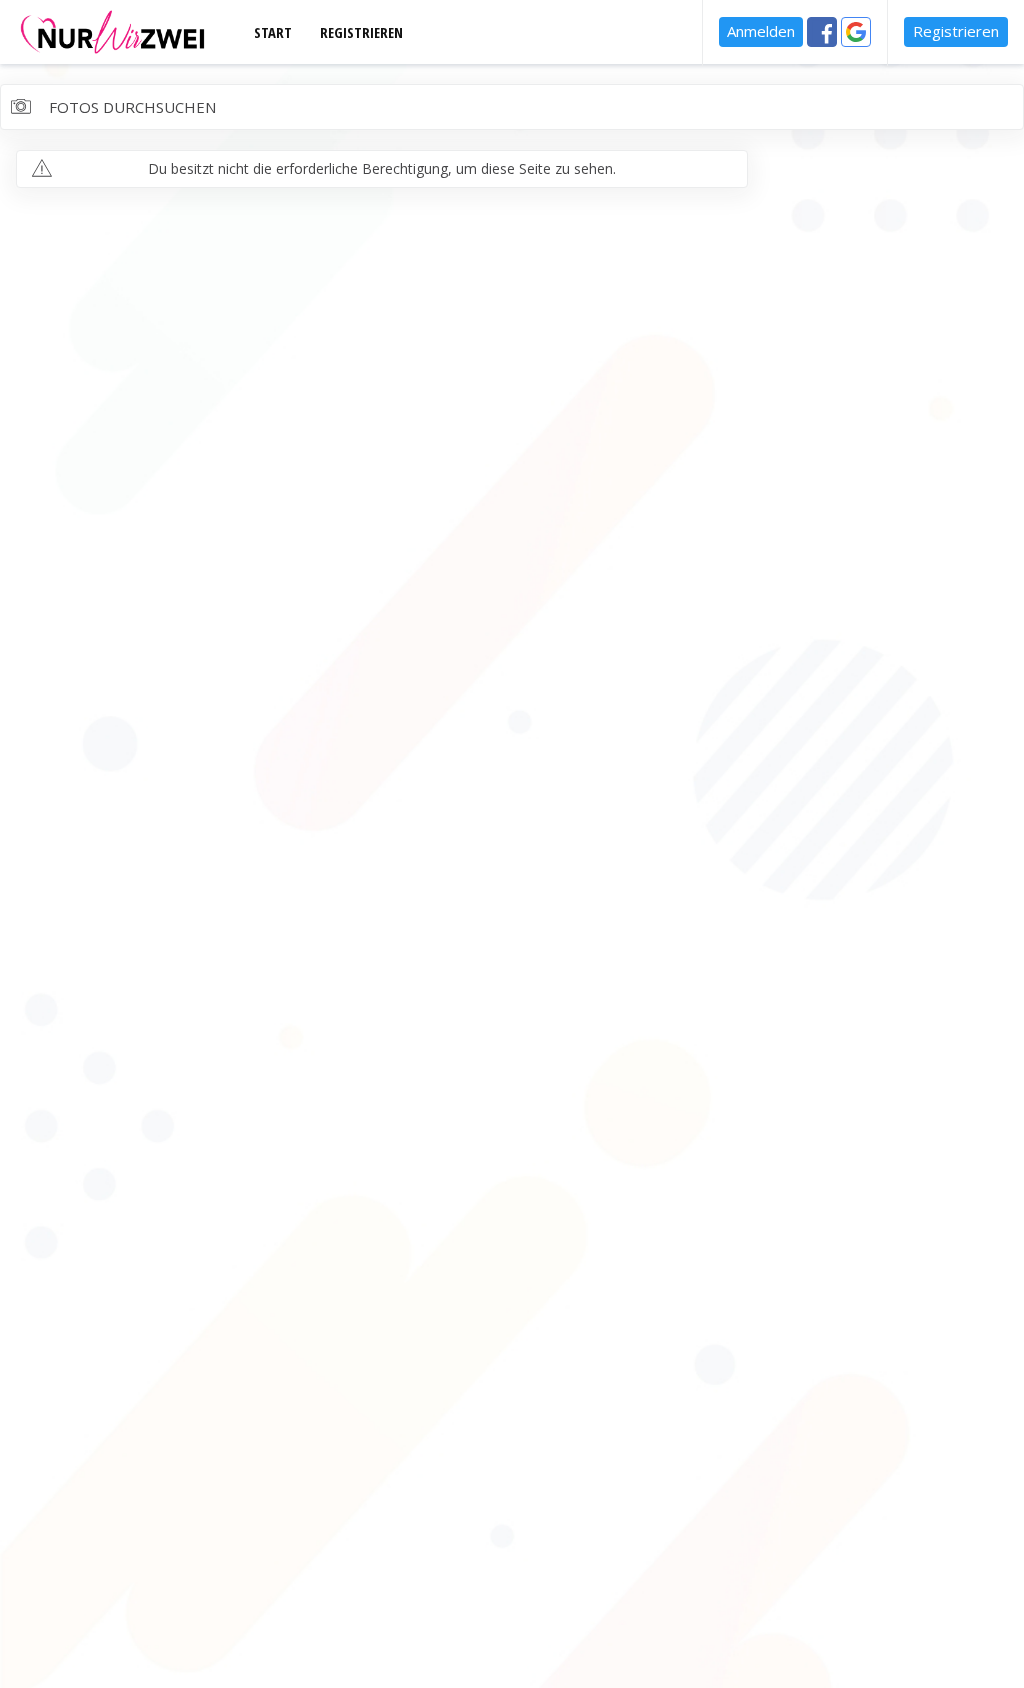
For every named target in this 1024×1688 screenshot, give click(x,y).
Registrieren (956, 31)
